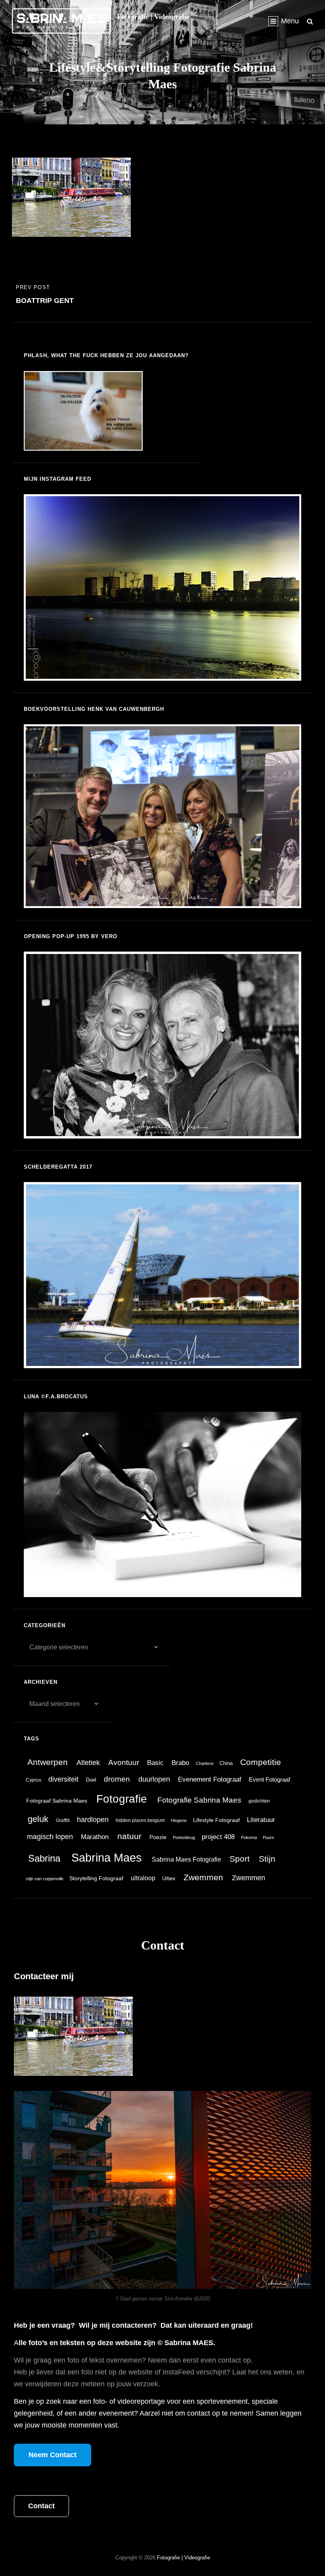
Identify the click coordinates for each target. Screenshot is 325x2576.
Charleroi (205, 1763)
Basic (155, 1763)
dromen (117, 1779)
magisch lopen (50, 1837)
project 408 (218, 1837)
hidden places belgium (140, 1820)
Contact (41, 2506)
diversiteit (63, 1779)
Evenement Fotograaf (210, 1779)
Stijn (267, 1859)
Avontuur (124, 1762)
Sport (240, 1859)
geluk (38, 1819)
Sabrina (44, 1858)
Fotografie (122, 1799)
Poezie (158, 1837)
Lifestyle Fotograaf (216, 1820)
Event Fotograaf (270, 1779)
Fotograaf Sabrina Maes (57, 1801)
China (226, 1763)
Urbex (169, 1878)
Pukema (249, 1837)
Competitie (261, 1762)
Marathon (95, 1837)
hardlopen (93, 1820)
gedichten (259, 1801)
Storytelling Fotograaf (96, 1878)
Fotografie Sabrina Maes (199, 1800)
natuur (129, 1836)
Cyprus (33, 1780)
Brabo (180, 1763)
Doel (91, 1780)
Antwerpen (48, 1762)
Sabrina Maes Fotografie (186, 1859)
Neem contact (53, 2455)
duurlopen (154, 1779)
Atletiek (88, 1763)
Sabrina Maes (107, 1857)
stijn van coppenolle (45, 1879)
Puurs (269, 1837)
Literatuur (261, 1820)
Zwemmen (203, 1877)
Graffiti (63, 1820)
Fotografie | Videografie (153, 17)
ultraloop (143, 1878)
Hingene (179, 1820)
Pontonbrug (184, 1837)
